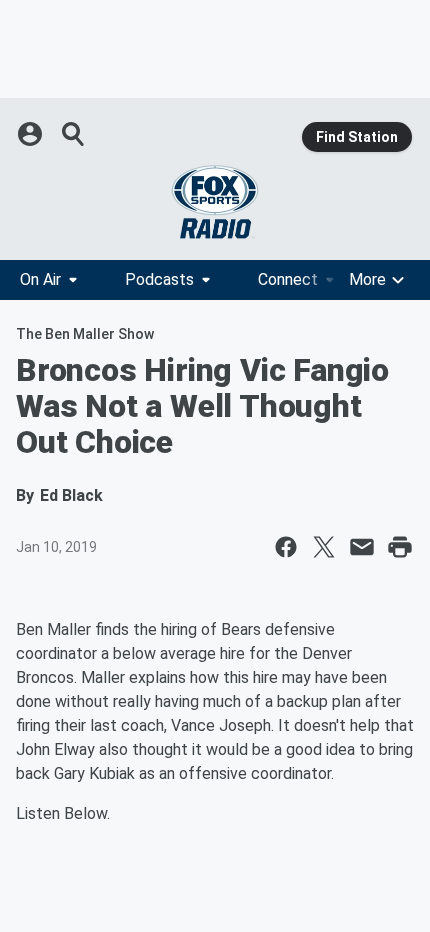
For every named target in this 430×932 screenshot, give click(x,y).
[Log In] (32, 134)
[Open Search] (74, 134)
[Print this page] (400, 547)
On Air (40, 279)
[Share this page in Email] (362, 547)
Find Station (357, 137)
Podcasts (159, 279)
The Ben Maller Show (85, 334)
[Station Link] (215, 202)
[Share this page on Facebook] (286, 547)
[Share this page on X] (324, 547)
